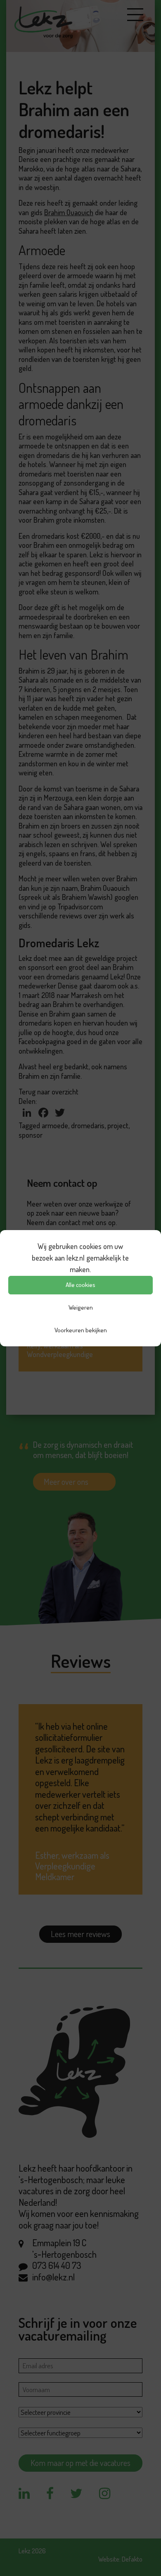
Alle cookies (80, 1285)
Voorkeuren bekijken (81, 1330)
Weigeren (81, 1307)
